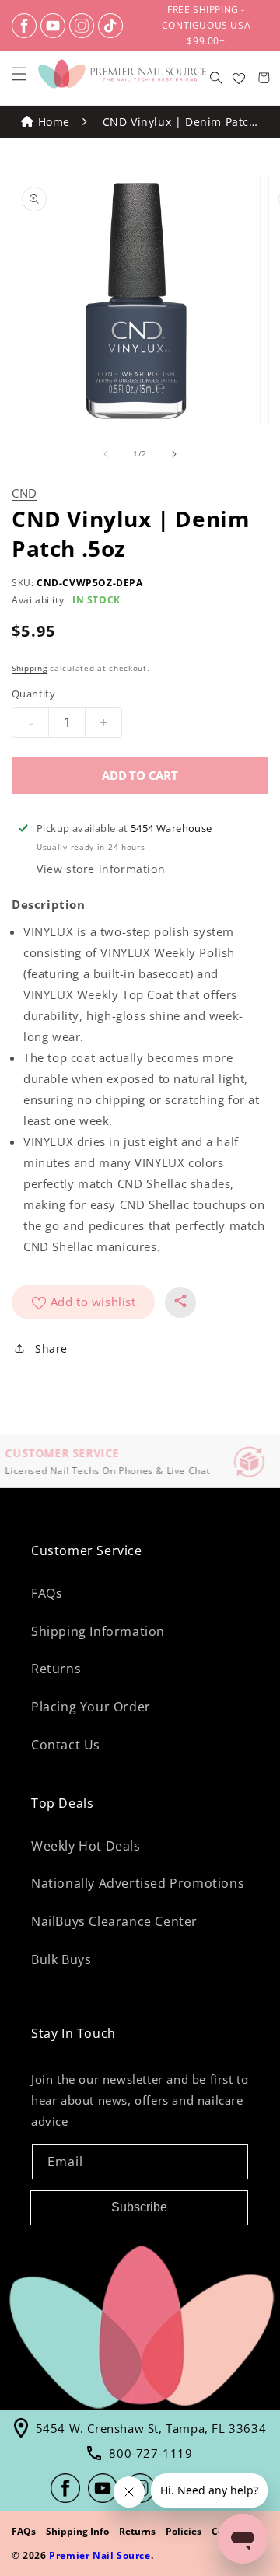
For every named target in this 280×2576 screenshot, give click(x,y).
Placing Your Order (91, 1707)
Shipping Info (77, 2531)
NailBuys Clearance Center (114, 1921)
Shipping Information (98, 1631)
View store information (101, 869)
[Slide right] (174, 454)
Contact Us (66, 1745)
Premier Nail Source (100, 2555)
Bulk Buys (61, 1959)
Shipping (30, 668)
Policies (184, 2531)
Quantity (33, 694)
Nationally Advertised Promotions (138, 1883)
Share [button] (51, 1349)
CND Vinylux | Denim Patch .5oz (180, 123)
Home (54, 122)
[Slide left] (106, 454)
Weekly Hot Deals (86, 1846)
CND (24, 493)
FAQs (47, 1593)
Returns (56, 1669)
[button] (19, 74)
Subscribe (139, 2207)
